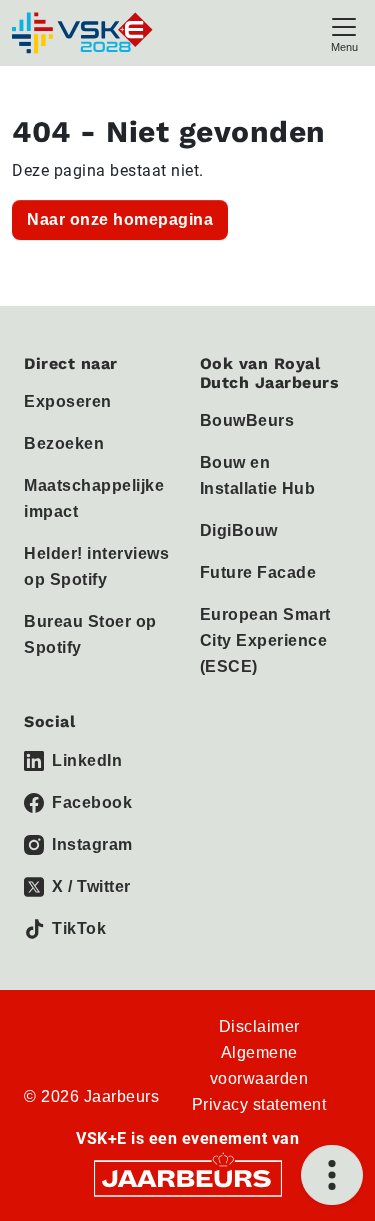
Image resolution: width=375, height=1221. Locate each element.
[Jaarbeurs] (188, 1176)
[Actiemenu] (332, 1175)
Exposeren (68, 401)
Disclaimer (259, 1026)
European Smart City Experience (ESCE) (265, 640)
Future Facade (258, 572)
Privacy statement (259, 1104)
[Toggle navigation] (344, 32)
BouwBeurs (247, 420)
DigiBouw (239, 530)
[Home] (84, 33)
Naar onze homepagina (120, 219)
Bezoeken (64, 443)
